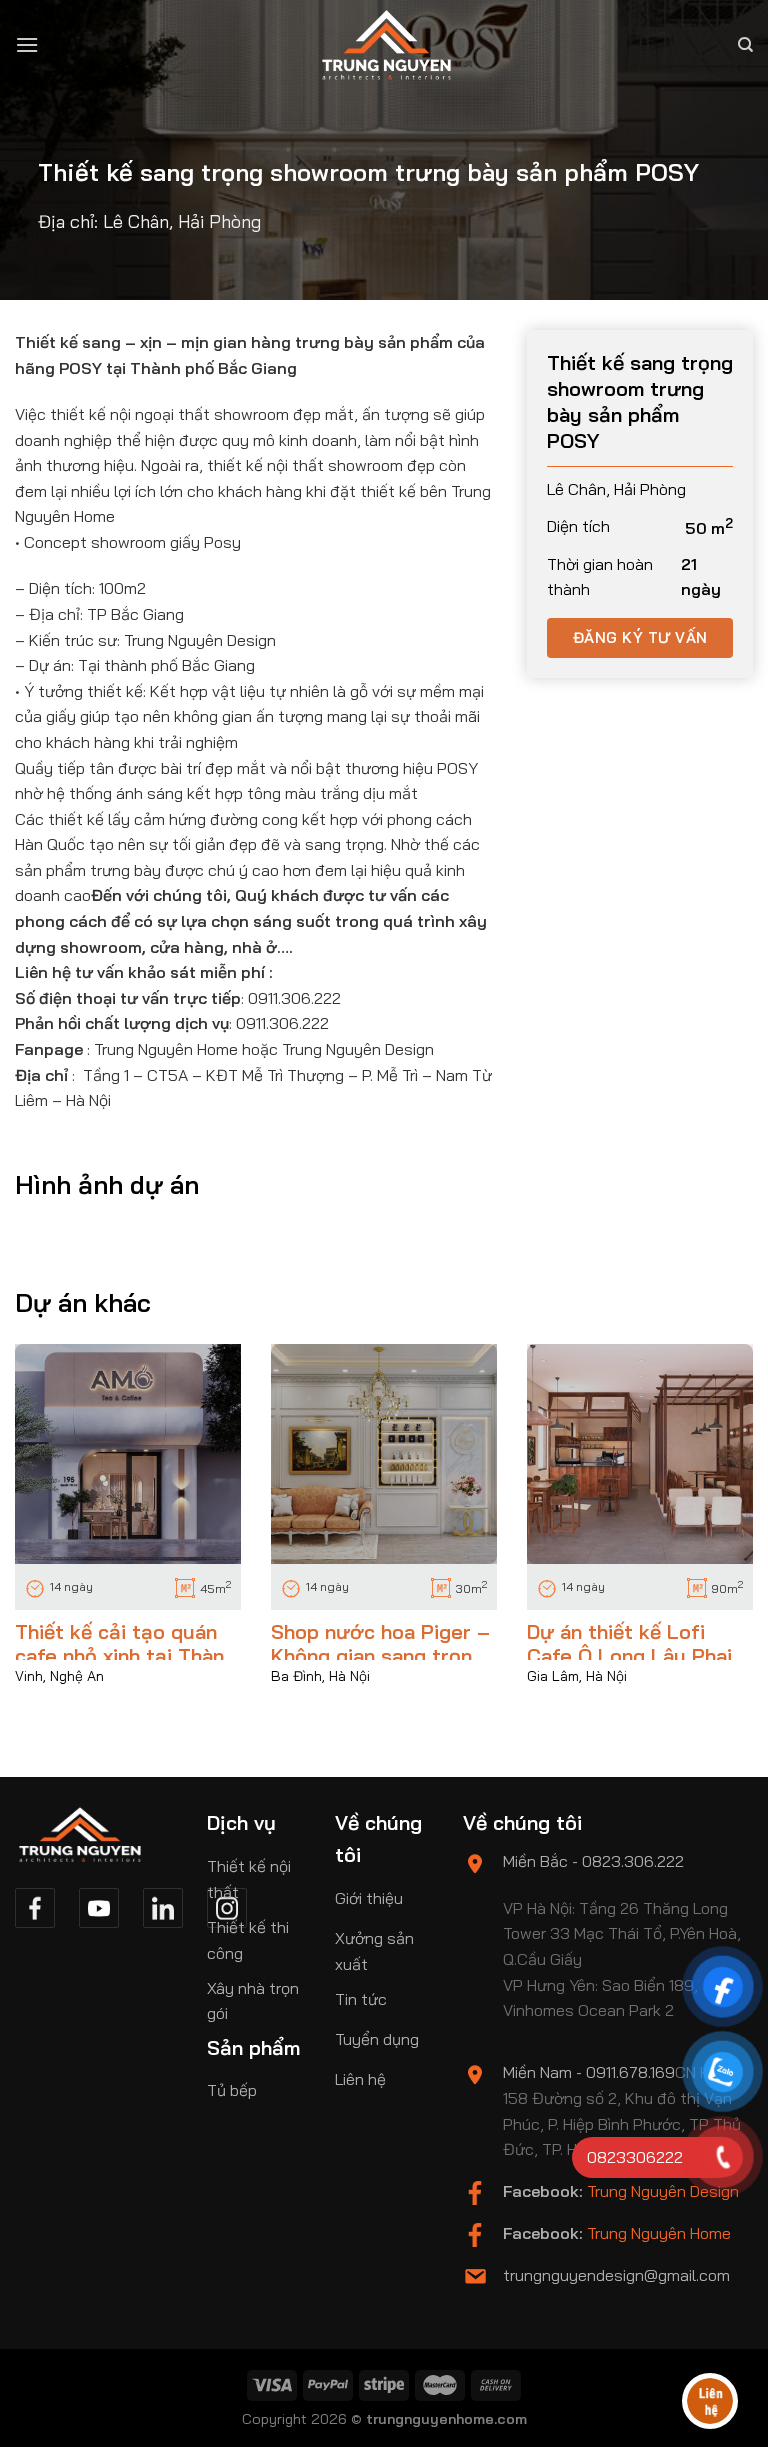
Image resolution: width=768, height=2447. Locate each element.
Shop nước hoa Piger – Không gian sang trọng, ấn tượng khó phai (380, 1655)
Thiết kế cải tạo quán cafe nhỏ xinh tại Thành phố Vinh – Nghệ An (125, 1655)
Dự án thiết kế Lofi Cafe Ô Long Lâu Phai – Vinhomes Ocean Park (639, 1655)
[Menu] (27, 44)
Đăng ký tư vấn (640, 637)
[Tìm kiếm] (745, 45)
